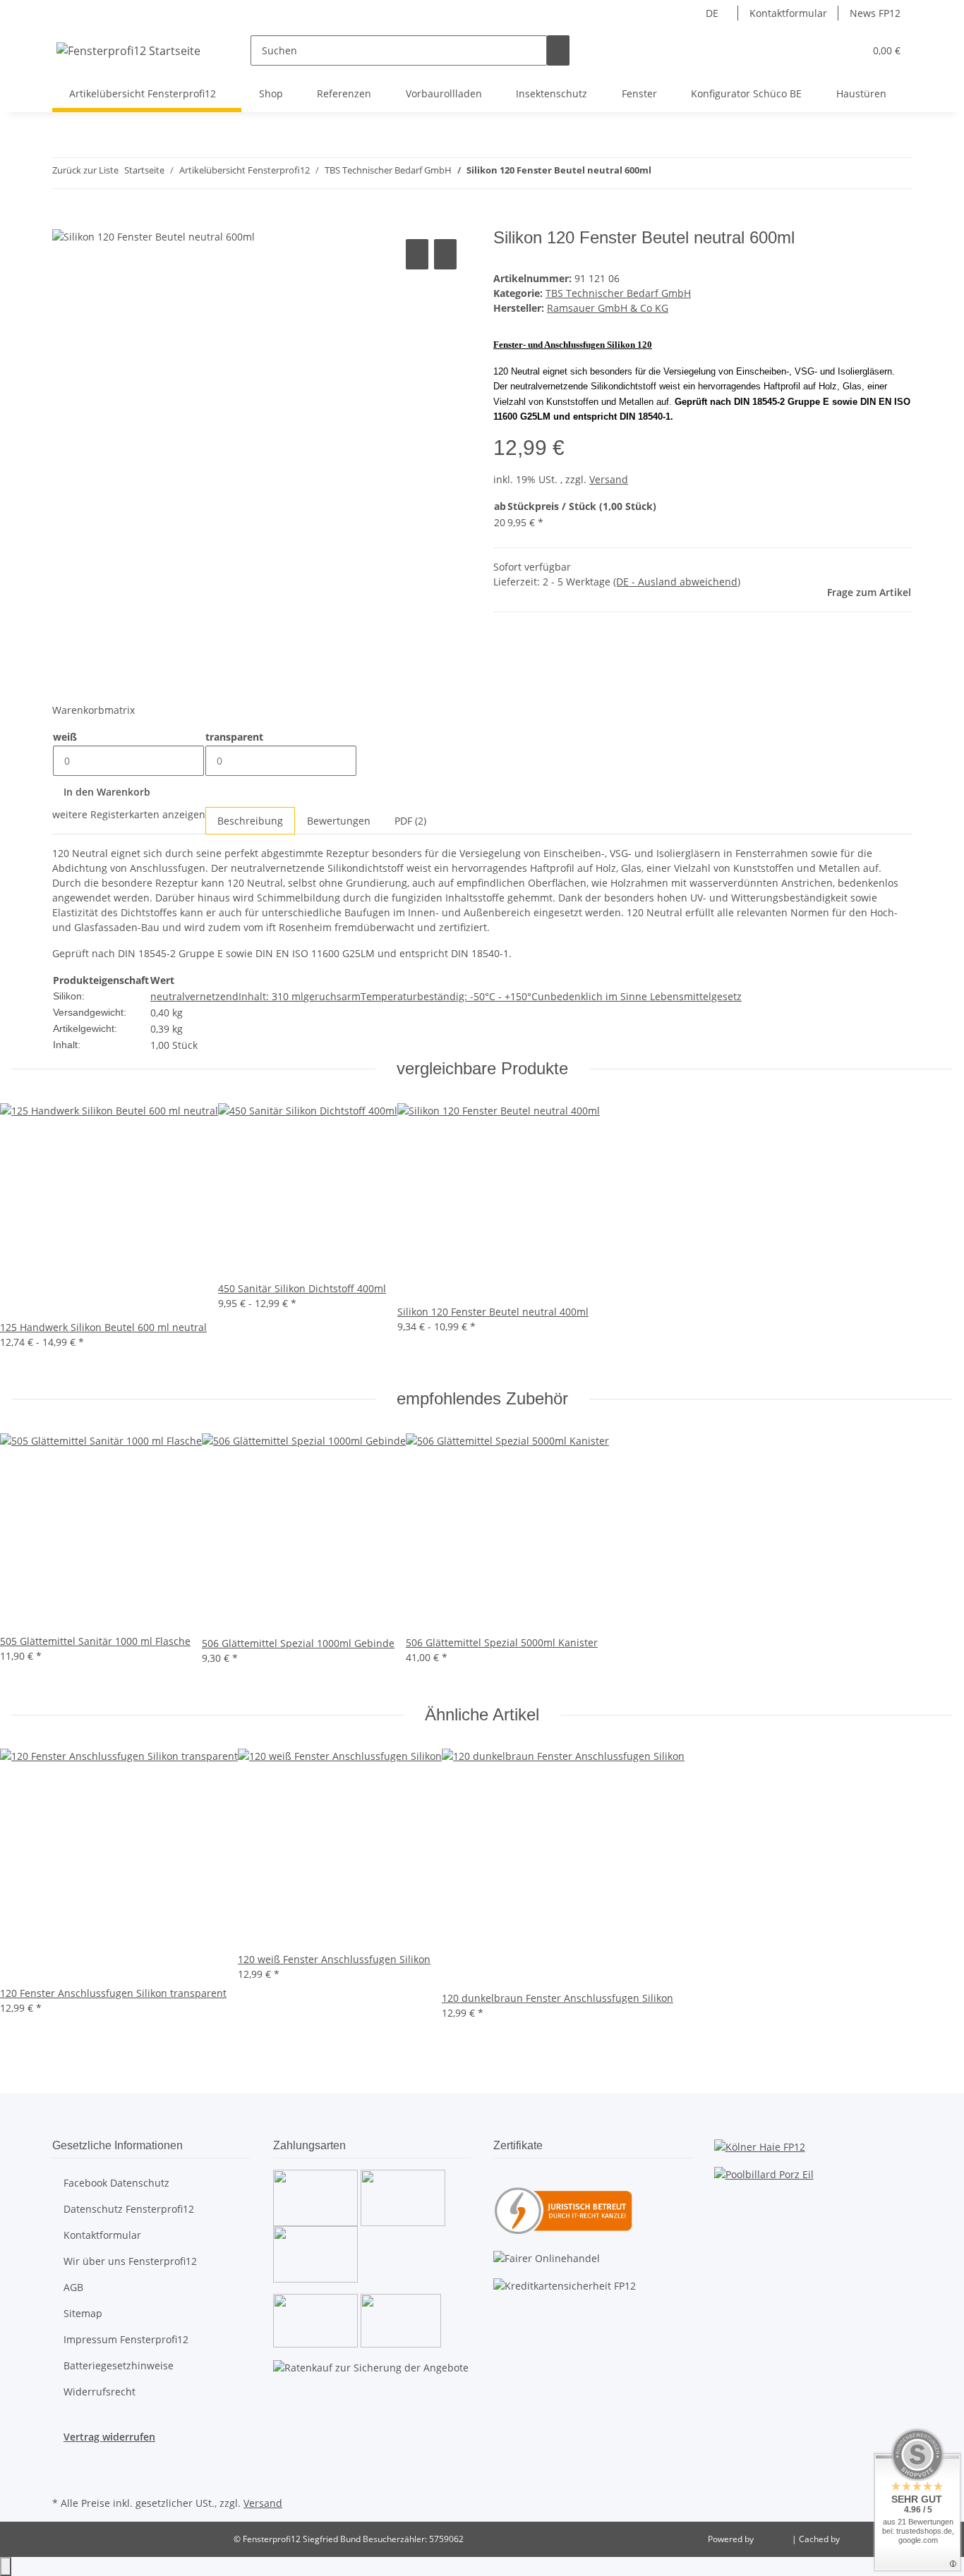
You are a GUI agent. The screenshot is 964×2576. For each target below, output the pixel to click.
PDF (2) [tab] (410, 821)
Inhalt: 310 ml (271, 996)
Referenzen (344, 93)
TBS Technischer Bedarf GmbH (618, 293)
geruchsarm (332, 996)
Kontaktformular (788, 13)
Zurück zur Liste (85, 170)
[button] (825, 50)
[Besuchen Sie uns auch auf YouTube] (64, 2477)
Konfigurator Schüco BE (746, 93)
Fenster (639, 93)
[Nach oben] (6, 2566)
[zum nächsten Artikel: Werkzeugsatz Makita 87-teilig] (688, 173)
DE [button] (713, 13)
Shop (271, 93)
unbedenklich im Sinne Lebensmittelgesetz (640, 996)
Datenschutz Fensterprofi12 (129, 2209)
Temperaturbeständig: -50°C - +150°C (449, 996)
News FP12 (875, 13)
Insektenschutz (552, 93)
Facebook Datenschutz (116, 2183)
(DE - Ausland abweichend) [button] (677, 582)
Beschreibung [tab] (250, 821)
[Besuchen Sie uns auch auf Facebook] (64, 2460)
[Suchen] (558, 50)
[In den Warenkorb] (64, 220)
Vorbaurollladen (444, 93)
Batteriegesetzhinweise (119, 2365)
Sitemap (83, 2313)
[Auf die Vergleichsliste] (417, 254)
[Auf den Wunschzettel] (445, 254)
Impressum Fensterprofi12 (126, 2339)
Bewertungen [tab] (339, 821)
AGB (73, 2287)
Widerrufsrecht (100, 2392)
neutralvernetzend (194, 996)
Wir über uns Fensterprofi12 (130, 2261)
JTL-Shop (774, 2539)
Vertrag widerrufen (109, 2437)
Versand (609, 479)
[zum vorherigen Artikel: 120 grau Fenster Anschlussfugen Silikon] (663, 173)
